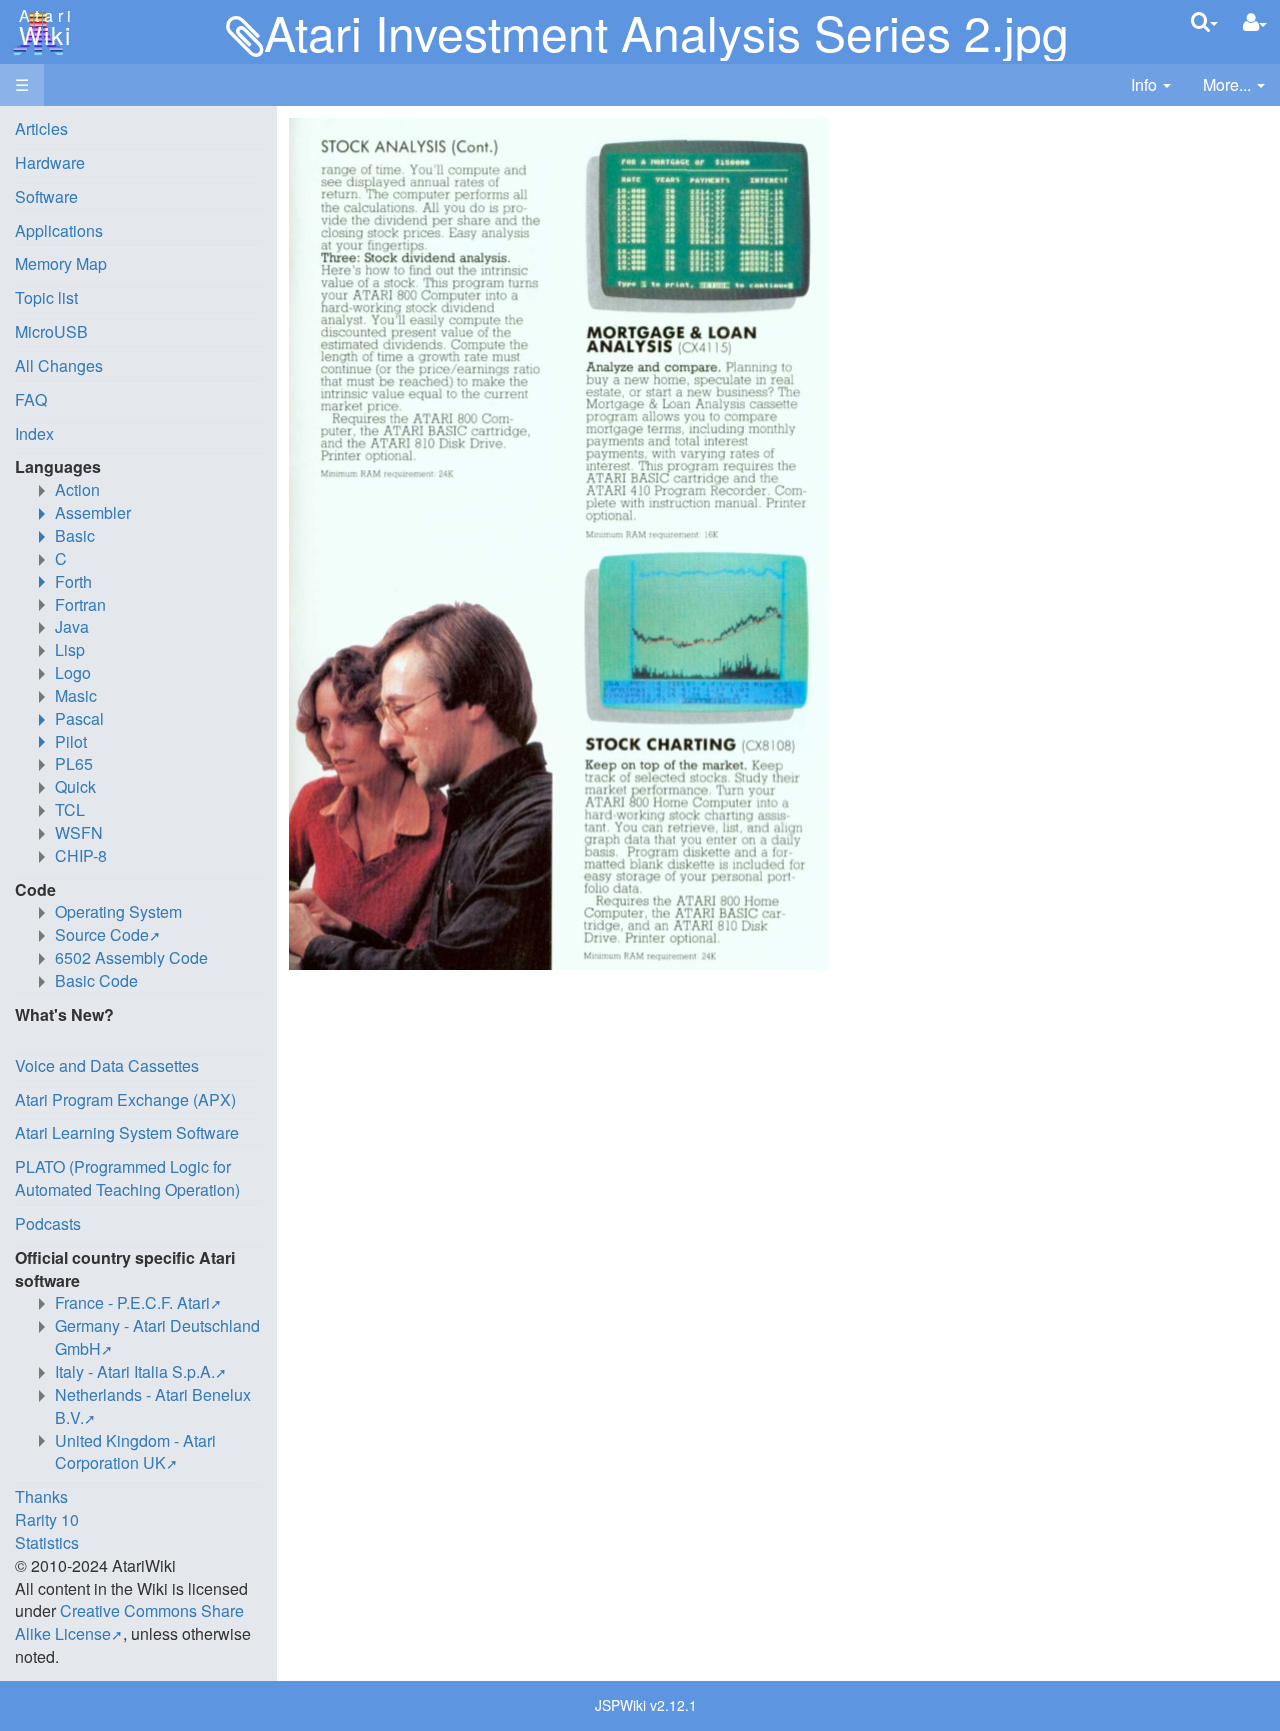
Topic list (46, 297)
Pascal (79, 718)
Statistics (47, 1542)
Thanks (41, 1496)
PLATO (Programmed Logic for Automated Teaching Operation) (127, 1178)
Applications (59, 230)
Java (72, 626)
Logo (73, 672)
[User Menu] (1255, 22)
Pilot (71, 741)
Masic (76, 695)
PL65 (74, 763)
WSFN (79, 832)
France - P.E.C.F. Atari (132, 1302)
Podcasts (48, 1223)
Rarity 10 (47, 1519)
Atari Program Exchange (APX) (125, 1099)
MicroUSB (51, 331)
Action (77, 489)
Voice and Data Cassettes (107, 1065)
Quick (75, 786)
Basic (75, 535)
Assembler (93, 512)
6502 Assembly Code (131, 957)
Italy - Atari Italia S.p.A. (135, 1371)
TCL (70, 809)
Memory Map (61, 263)
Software (46, 196)
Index (34, 433)
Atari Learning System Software (127, 1132)
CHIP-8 (81, 855)
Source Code (102, 934)
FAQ (31, 399)
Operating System (118, 911)
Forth (73, 581)
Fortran (80, 604)
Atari (42, 28)
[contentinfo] (1151, 85)
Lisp (70, 649)
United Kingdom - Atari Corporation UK (135, 1452)
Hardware (50, 162)
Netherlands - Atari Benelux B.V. (153, 1406)
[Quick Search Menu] (1204, 21)
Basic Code (96, 980)
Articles (41, 128)
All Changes (59, 365)
